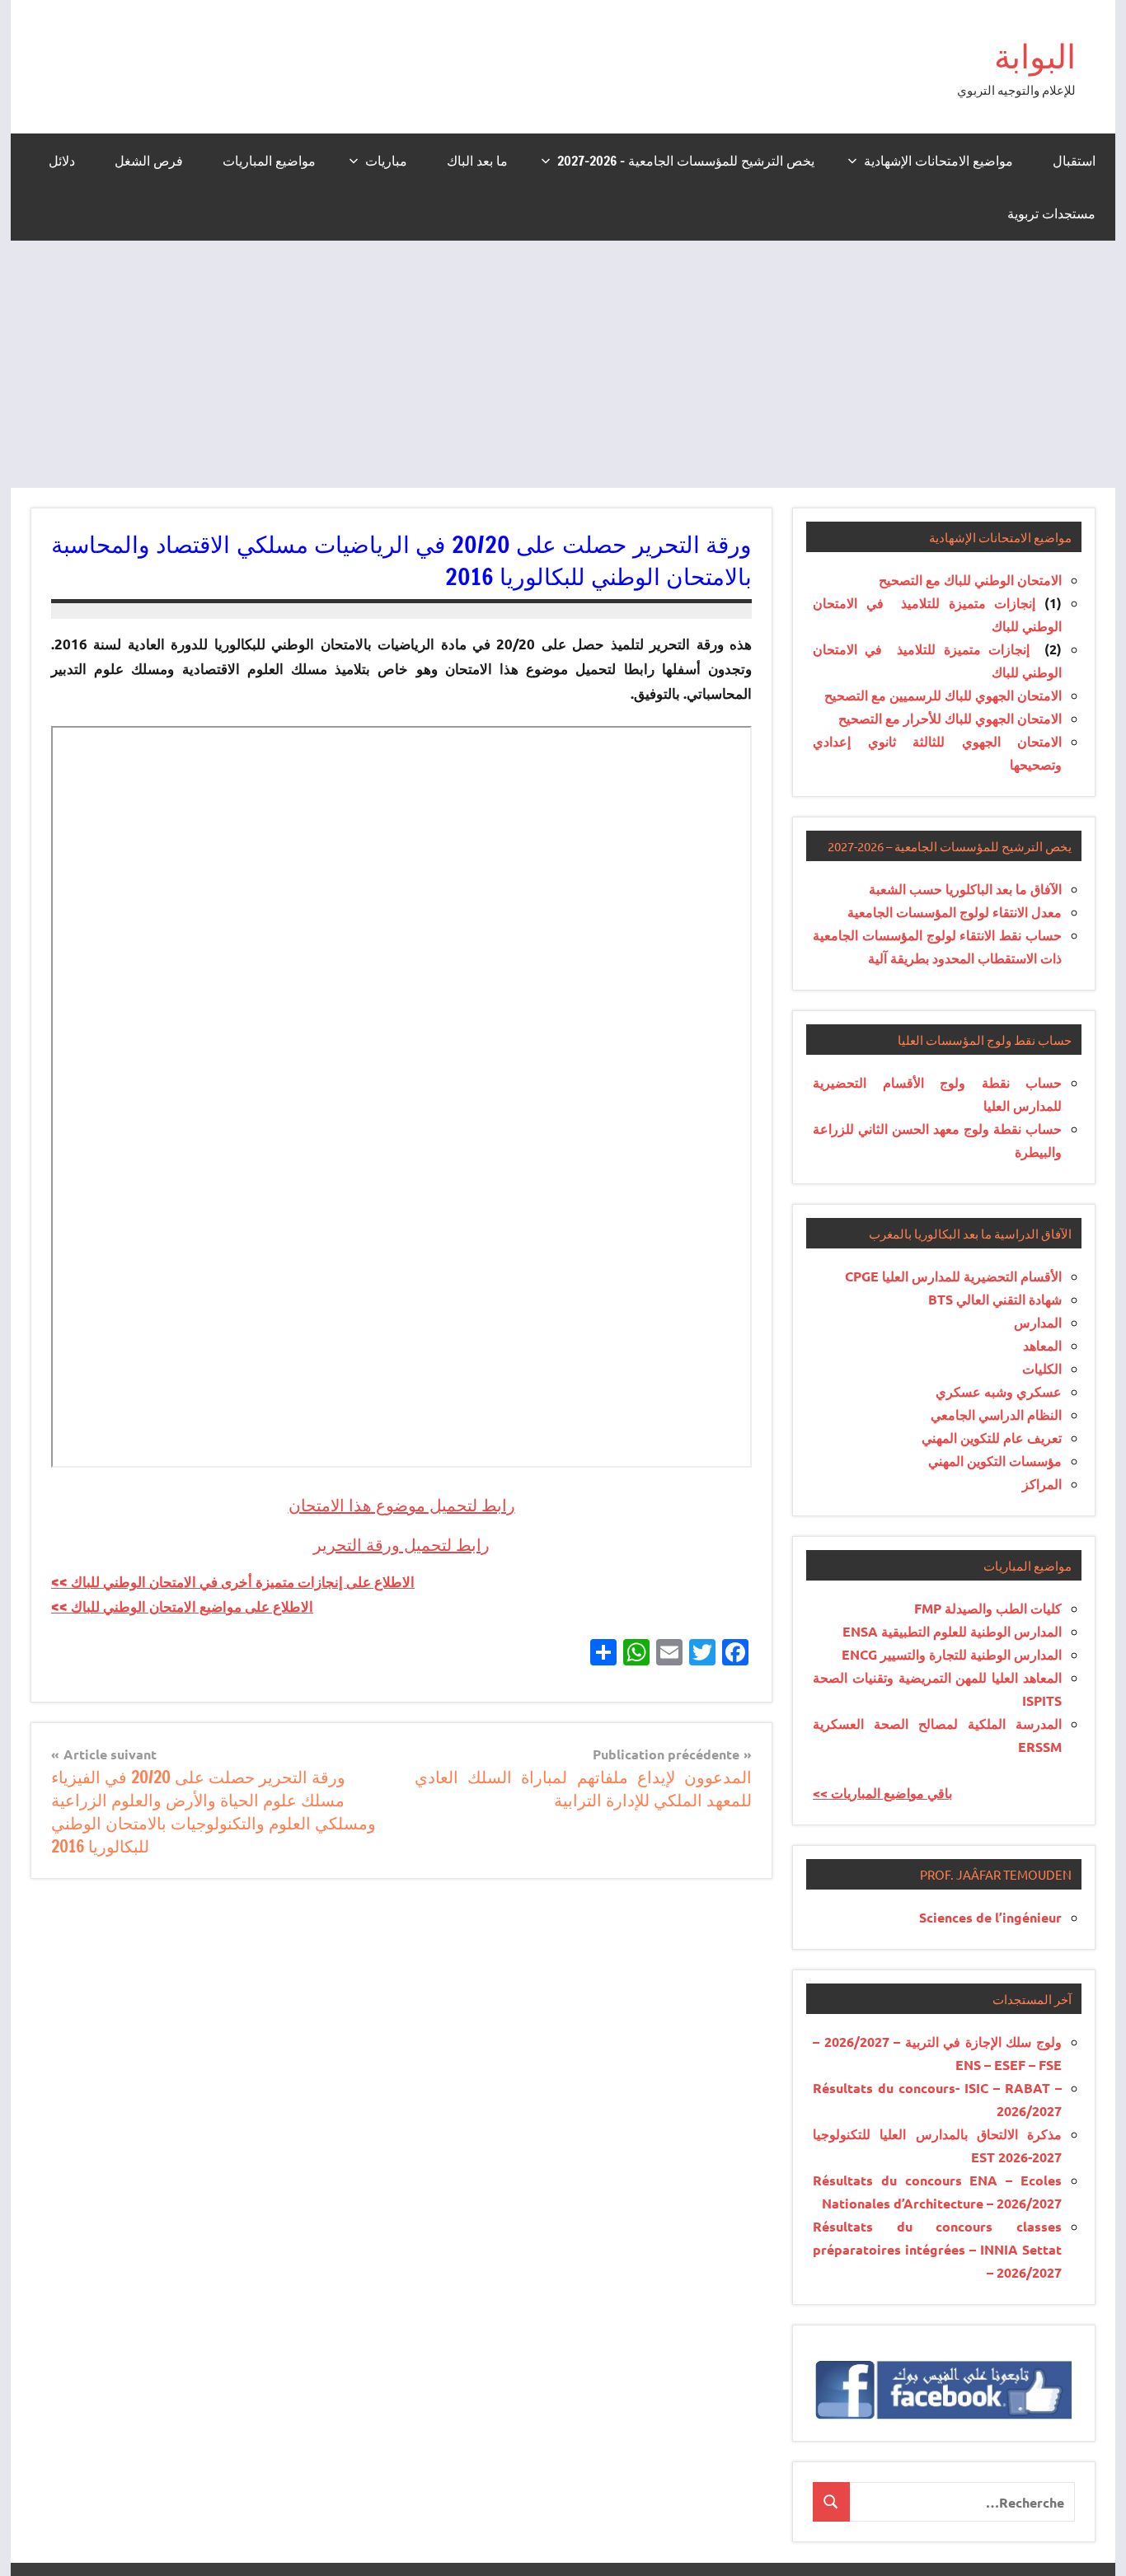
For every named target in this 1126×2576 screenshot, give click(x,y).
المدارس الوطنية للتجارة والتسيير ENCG (952, 1654)
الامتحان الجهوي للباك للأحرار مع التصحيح (950, 718)
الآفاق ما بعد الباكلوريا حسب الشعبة (965, 889)
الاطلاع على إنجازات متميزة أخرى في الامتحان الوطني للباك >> (233, 1582)
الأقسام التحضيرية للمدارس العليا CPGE (953, 1276)
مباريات (386, 161)
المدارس (1038, 1322)
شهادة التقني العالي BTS (995, 1299)
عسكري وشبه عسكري (999, 1391)
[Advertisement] (563, 364)
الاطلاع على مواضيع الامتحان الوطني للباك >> (182, 1606)
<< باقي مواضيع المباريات (882, 1793)
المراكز (1042, 1484)
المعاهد (1042, 1345)
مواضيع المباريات (269, 161)
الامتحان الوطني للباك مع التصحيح (970, 580)
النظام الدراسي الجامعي (996, 1414)
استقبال (1074, 161)
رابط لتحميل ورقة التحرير (401, 1545)
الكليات (1042, 1368)
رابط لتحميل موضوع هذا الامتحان (402, 1505)
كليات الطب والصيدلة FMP (988, 1608)
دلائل (62, 161)
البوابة (1035, 56)
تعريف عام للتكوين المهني (992, 1438)
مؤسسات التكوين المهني (995, 1461)
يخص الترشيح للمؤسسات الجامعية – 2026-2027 (686, 161)
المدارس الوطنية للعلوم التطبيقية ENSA (952, 1631)
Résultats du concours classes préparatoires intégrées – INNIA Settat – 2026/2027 (937, 2249)
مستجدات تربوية (1051, 213)
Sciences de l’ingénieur (990, 1917)
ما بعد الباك (477, 161)
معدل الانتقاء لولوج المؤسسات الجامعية (955, 912)
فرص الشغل (149, 161)
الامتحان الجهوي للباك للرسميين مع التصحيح (943, 695)
